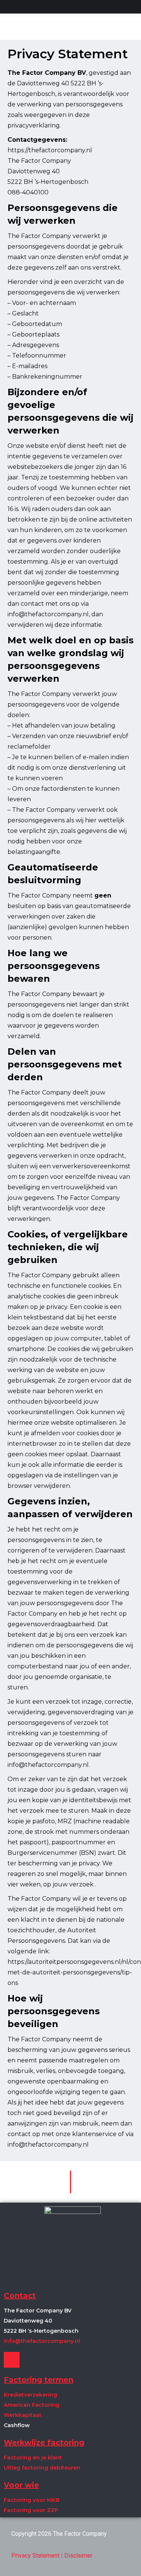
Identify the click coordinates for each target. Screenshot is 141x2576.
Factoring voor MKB (32, 2500)
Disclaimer (78, 2556)
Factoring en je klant (33, 2458)
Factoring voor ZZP (31, 2510)
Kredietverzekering (30, 2395)
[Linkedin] (12, 2360)
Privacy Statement (35, 2556)
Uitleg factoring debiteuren (42, 2468)
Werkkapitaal (22, 2415)
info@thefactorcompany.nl (42, 2341)
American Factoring (32, 2405)
